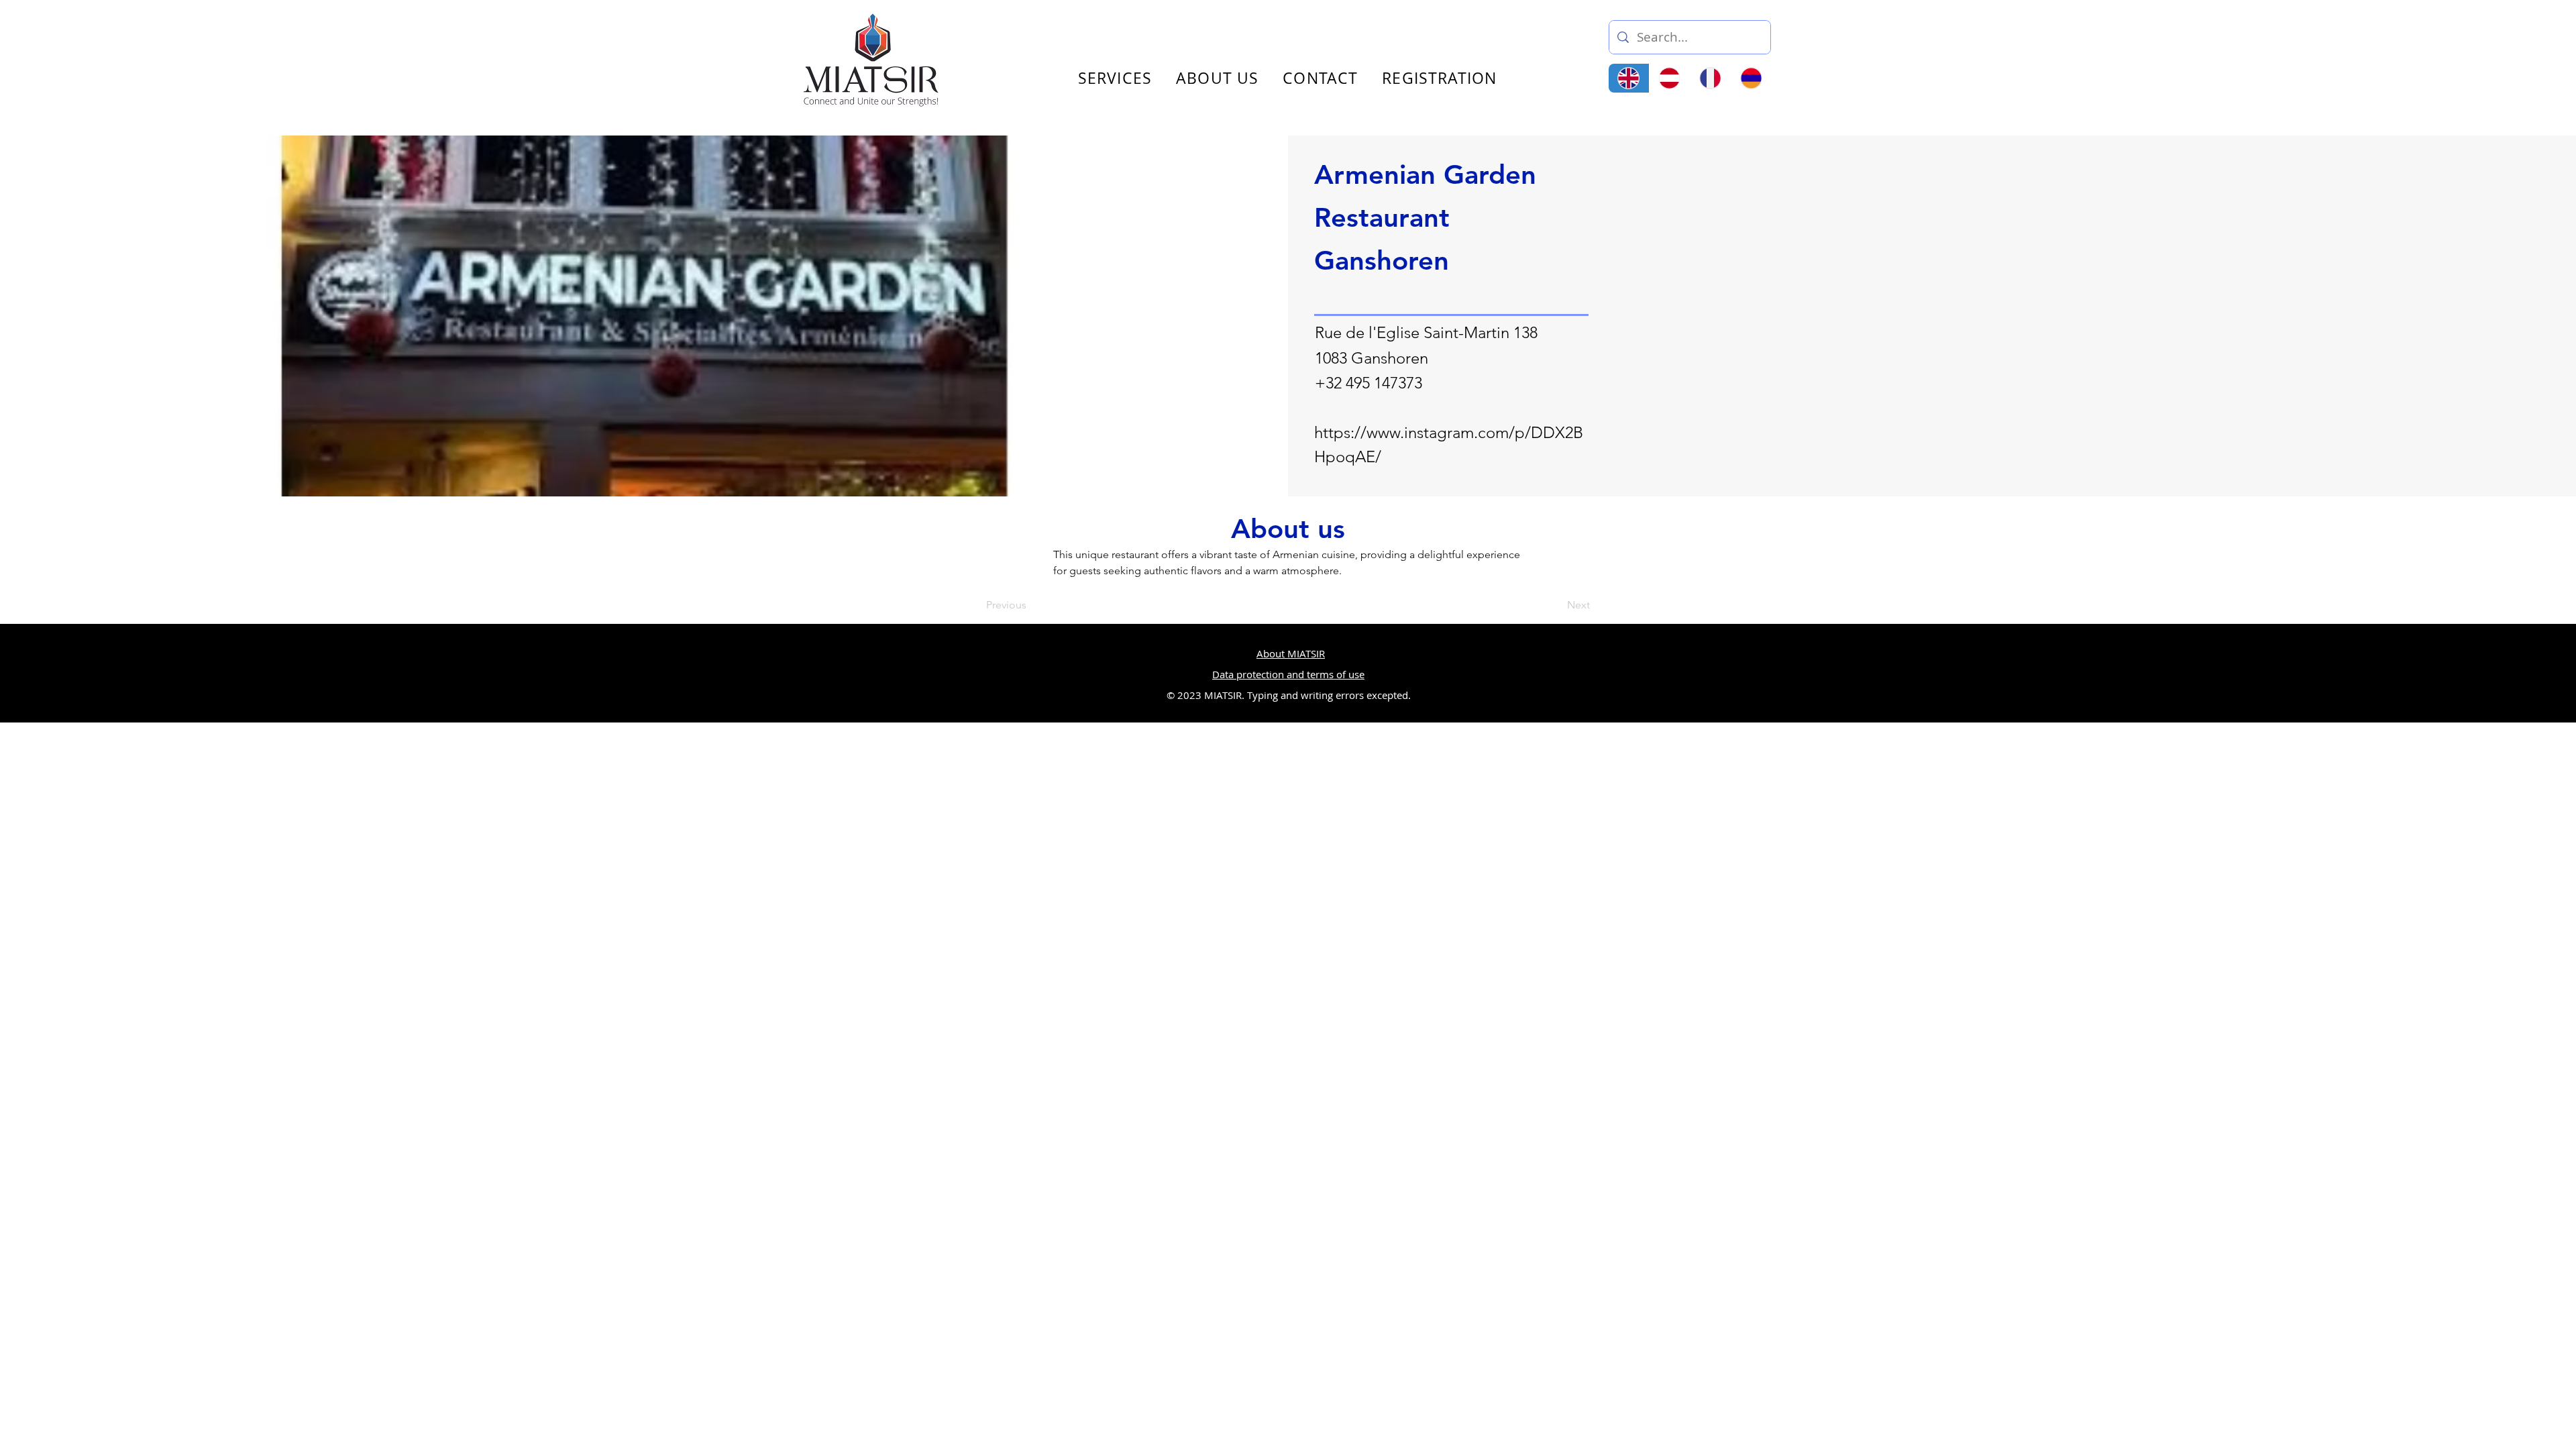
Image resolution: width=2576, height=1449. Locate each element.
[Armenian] (1751, 78)
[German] (1669, 78)
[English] (1629, 78)
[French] (1710, 78)
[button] (1921, 32)
